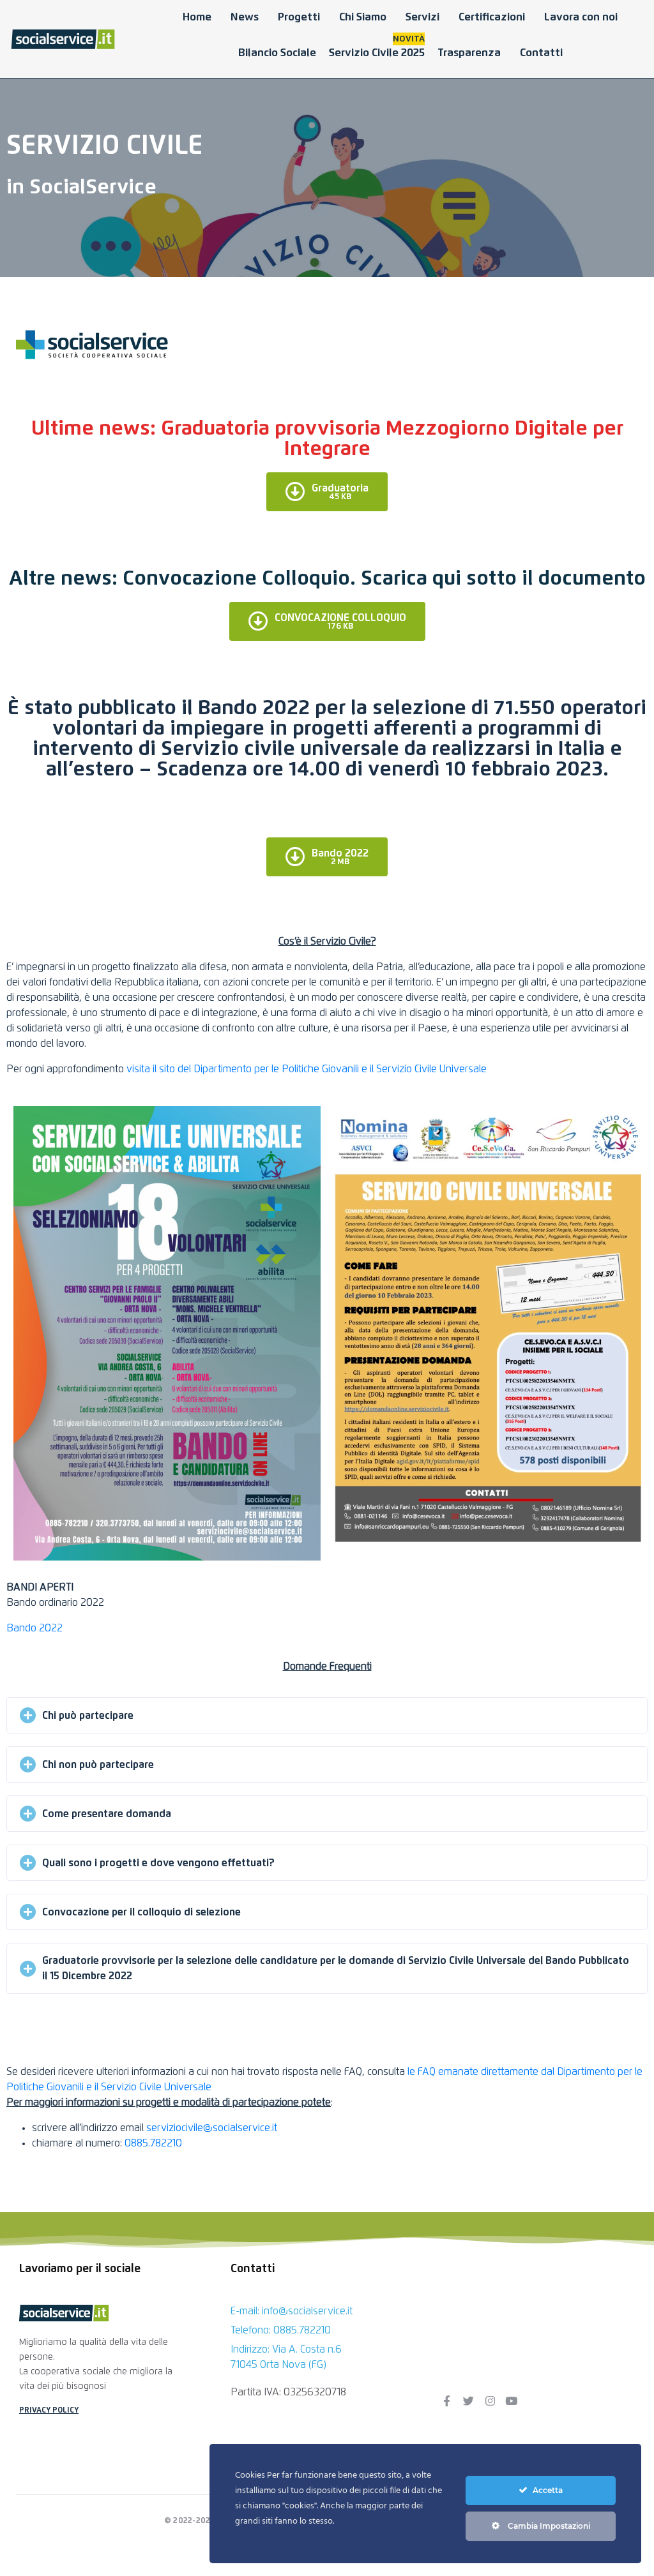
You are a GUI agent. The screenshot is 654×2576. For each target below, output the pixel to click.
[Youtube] (512, 2400)
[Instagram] (490, 2400)
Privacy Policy (49, 2411)
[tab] (327, 1715)
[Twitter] (468, 2400)
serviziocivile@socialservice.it (212, 2128)
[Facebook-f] (447, 2400)
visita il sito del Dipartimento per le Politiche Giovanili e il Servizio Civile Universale (307, 1069)
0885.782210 (153, 2143)
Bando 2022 (34, 1628)
